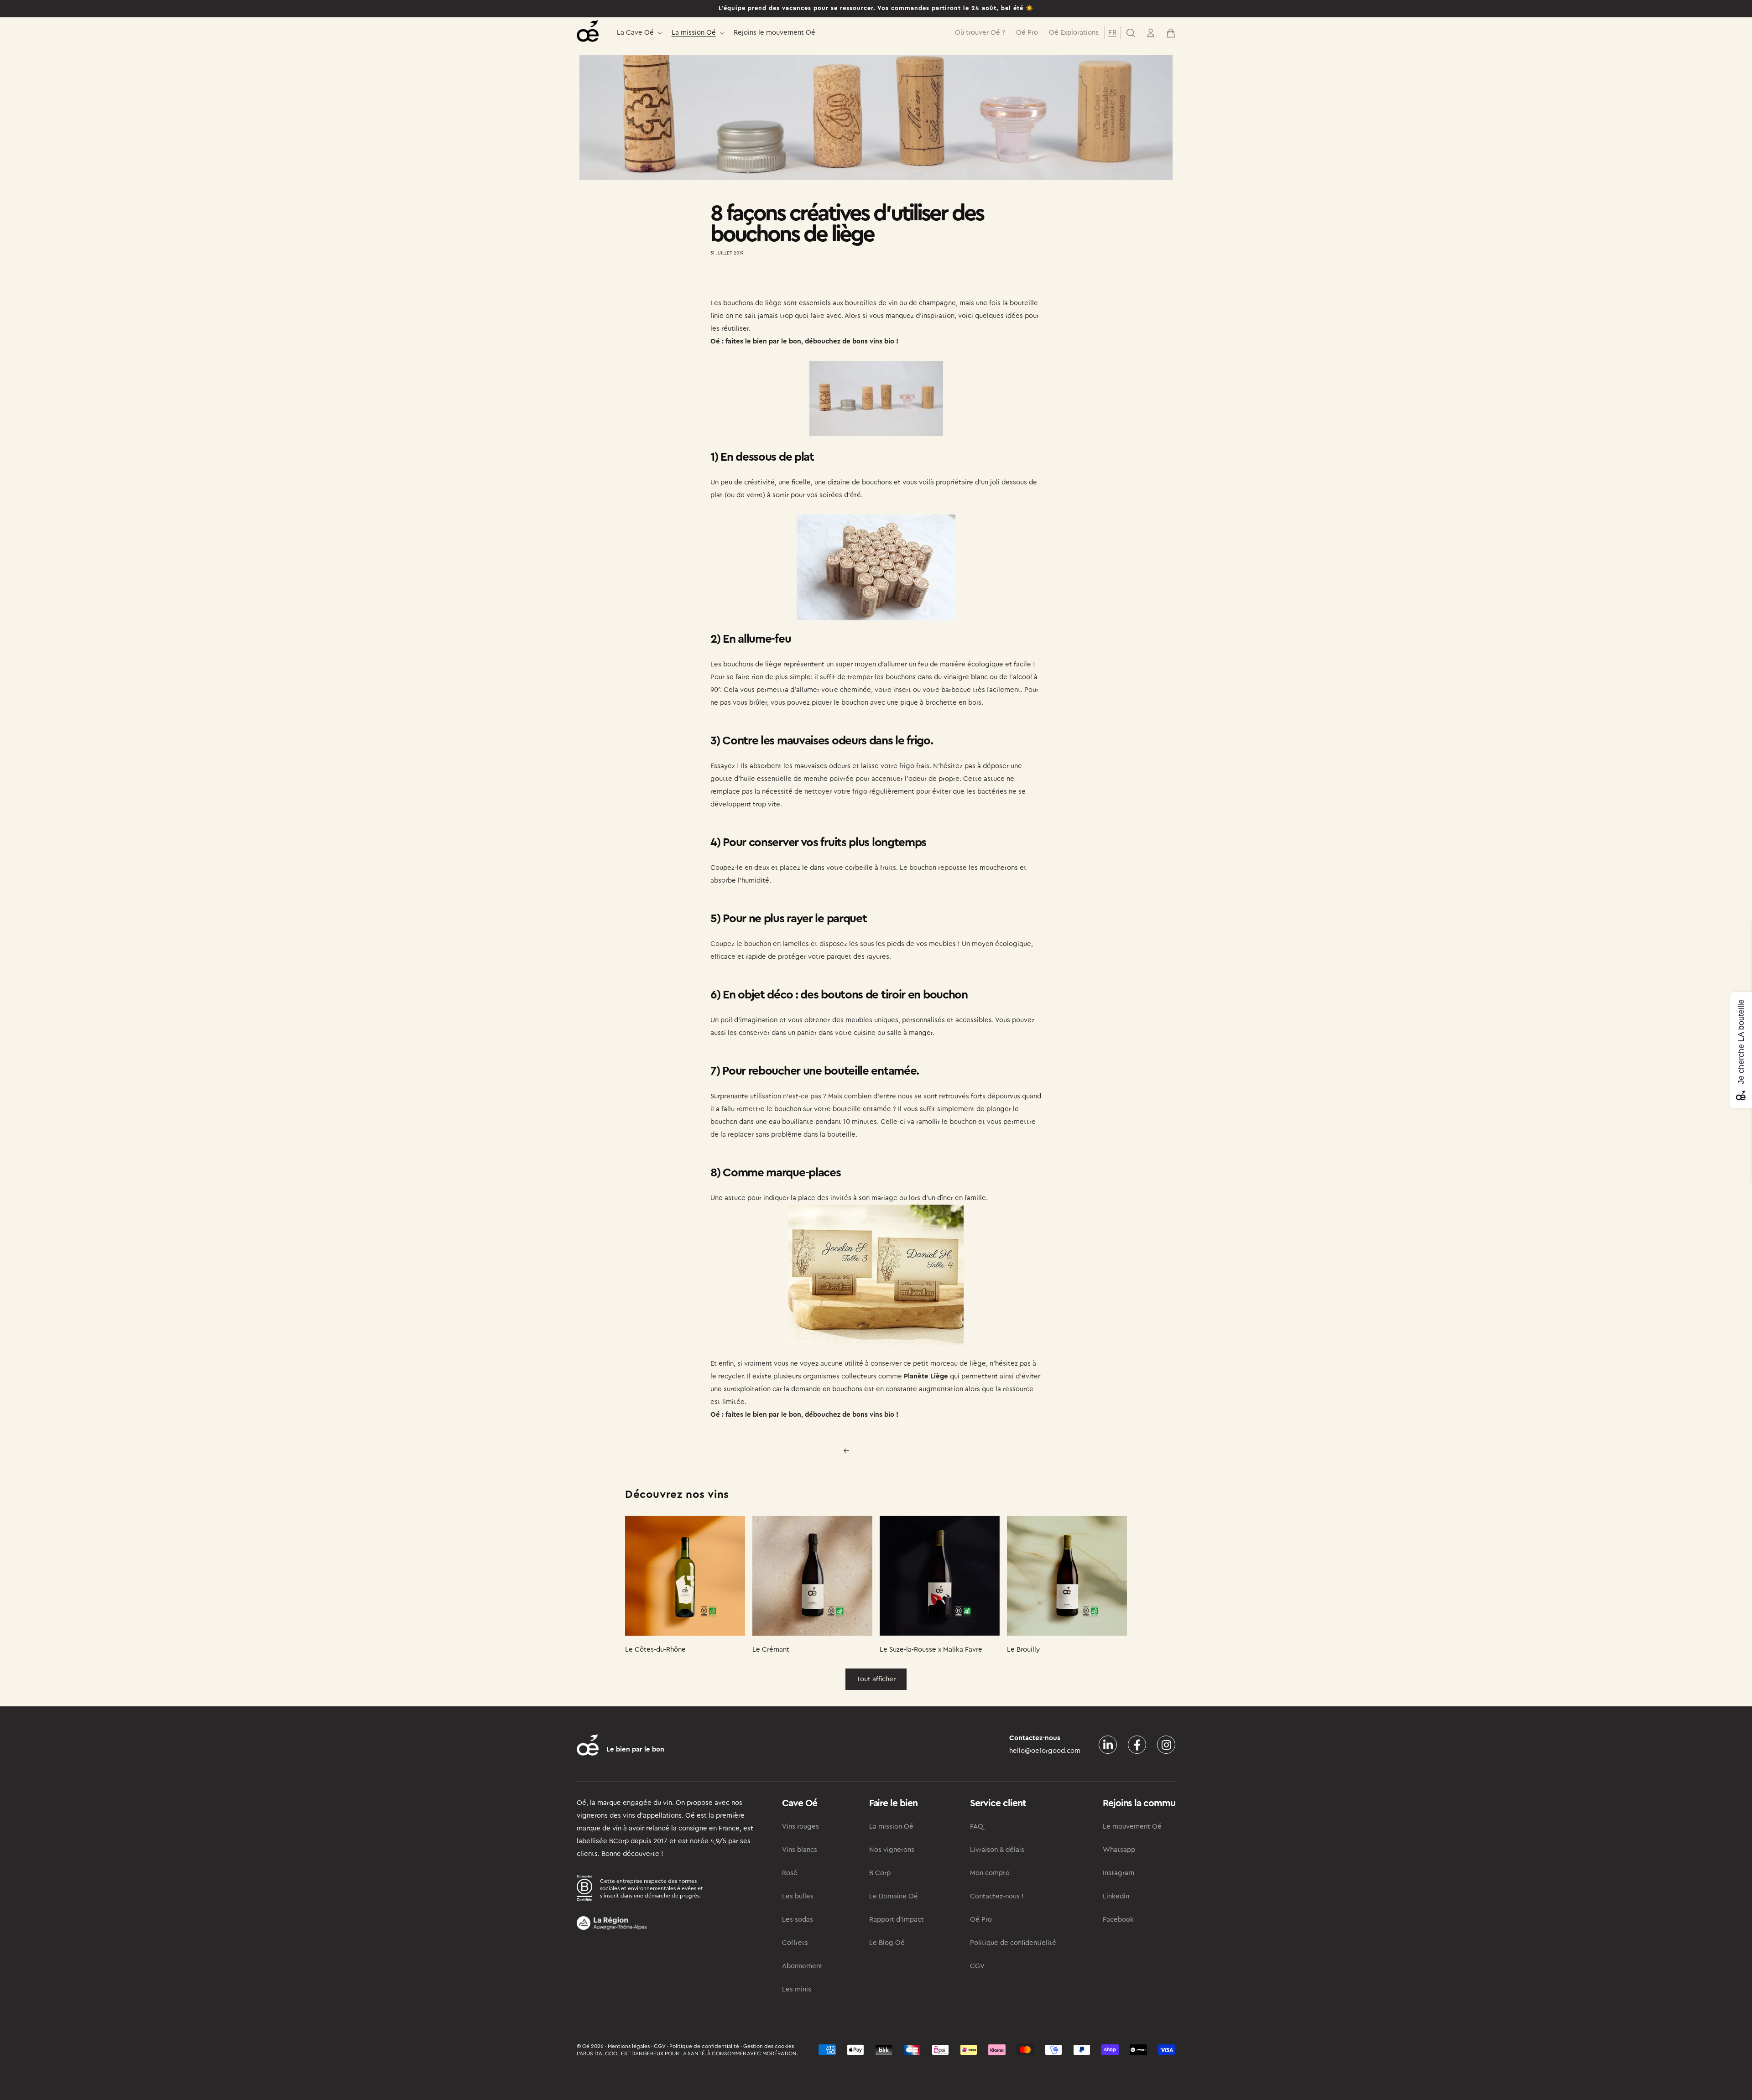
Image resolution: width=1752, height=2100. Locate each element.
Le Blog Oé (887, 1943)
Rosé (790, 1873)
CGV (977, 1966)
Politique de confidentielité (1013, 1943)
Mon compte (990, 1873)
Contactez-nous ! (997, 1896)
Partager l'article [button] (745, 280)
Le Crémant (771, 1650)
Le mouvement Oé (1132, 1827)
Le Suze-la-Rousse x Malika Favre (931, 1650)
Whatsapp (1119, 1850)
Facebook (1118, 1920)
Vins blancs (800, 1850)
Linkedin (1116, 1896)
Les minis (797, 1989)
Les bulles (798, 1896)
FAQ (977, 1827)
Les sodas (798, 1920)
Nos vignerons (892, 1850)
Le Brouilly (1023, 1650)
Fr (1112, 33)
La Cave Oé (635, 33)
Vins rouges (800, 1827)
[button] (639, 33)
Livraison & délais (997, 1850)
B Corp (880, 1873)
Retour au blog (882, 1450)
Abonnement (802, 1966)
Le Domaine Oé (894, 1896)
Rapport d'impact (897, 1920)
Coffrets (795, 1943)
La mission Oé (694, 33)
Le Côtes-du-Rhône (655, 1650)
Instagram (1118, 1873)
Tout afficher (876, 1679)
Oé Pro (981, 1920)
